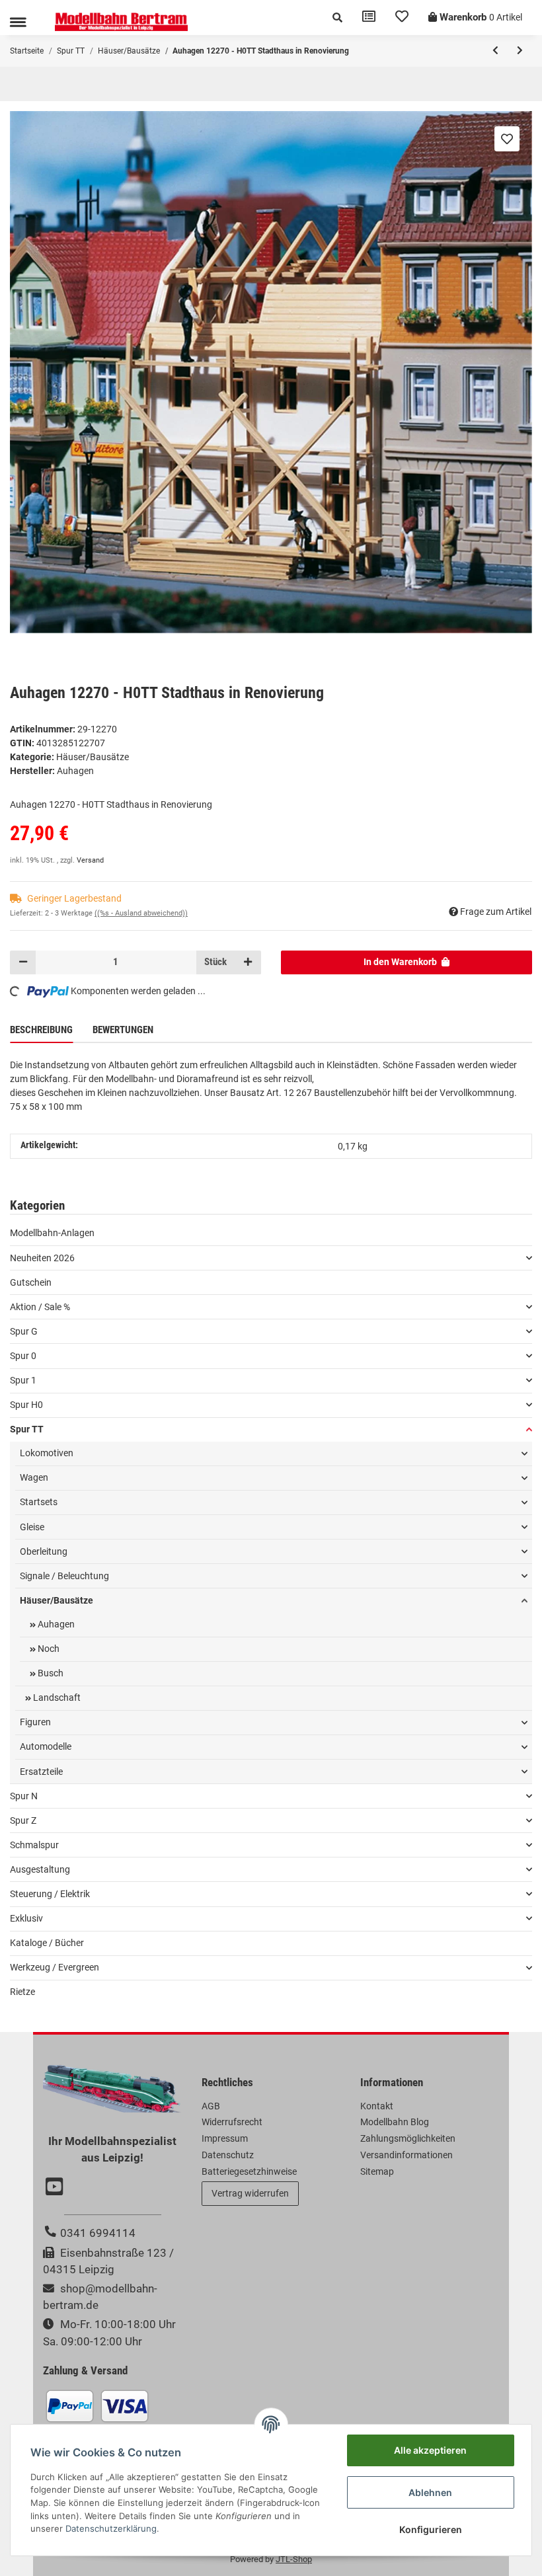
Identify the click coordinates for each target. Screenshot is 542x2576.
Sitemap (377, 2171)
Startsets (39, 1502)
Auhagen (55, 1624)
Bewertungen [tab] (123, 1030)
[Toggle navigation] (18, 22)
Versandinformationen (406, 2155)
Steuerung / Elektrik (50, 1894)
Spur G (24, 1331)
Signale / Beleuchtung (64, 1576)
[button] (337, 18)
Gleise (32, 1527)
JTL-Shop (294, 2559)
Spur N (24, 1796)
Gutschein (31, 1282)
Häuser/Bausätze (93, 757)
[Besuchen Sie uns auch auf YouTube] (56, 2188)
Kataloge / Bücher (47, 1943)
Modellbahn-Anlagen (52, 1233)
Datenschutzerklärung (111, 2528)
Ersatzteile (41, 1772)
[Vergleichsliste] (369, 18)
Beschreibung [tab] (41, 1030)
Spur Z (23, 1820)
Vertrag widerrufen (250, 2193)
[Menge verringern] (23, 962)
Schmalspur (34, 1845)
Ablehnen (430, 2492)
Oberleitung (44, 1551)
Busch (50, 1673)
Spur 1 (23, 1380)
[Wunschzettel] (402, 18)
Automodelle (46, 1746)
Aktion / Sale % (40, 1307)
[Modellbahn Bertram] (121, 22)
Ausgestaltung (40, 1869)
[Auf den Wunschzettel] (507, 139)
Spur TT (27, 1429)
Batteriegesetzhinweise (249, 2171)
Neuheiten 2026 (42, 1258)
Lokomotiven (47, 1453)
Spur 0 (23, 1356)
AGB (211, 2106)
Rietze (22, 1992)
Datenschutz (228, 2155)
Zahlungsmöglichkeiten (408, 2138)
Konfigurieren (431, 2529)
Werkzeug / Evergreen (55, 1967)
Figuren (35, 1722)
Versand (90, 860)
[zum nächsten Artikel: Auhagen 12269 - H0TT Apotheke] (520, 51)
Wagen (34, 1477)
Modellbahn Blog (395, 2122)
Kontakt (377, 2106)
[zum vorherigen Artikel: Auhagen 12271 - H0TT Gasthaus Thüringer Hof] (495, 51)
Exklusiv (26, 1918)
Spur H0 (26, 1405)
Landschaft (56, 1698)
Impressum (225, 2138)
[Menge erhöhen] (248, 962)
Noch (48, 1649)
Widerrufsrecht (232, 2122)
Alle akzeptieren (430, 2450)
